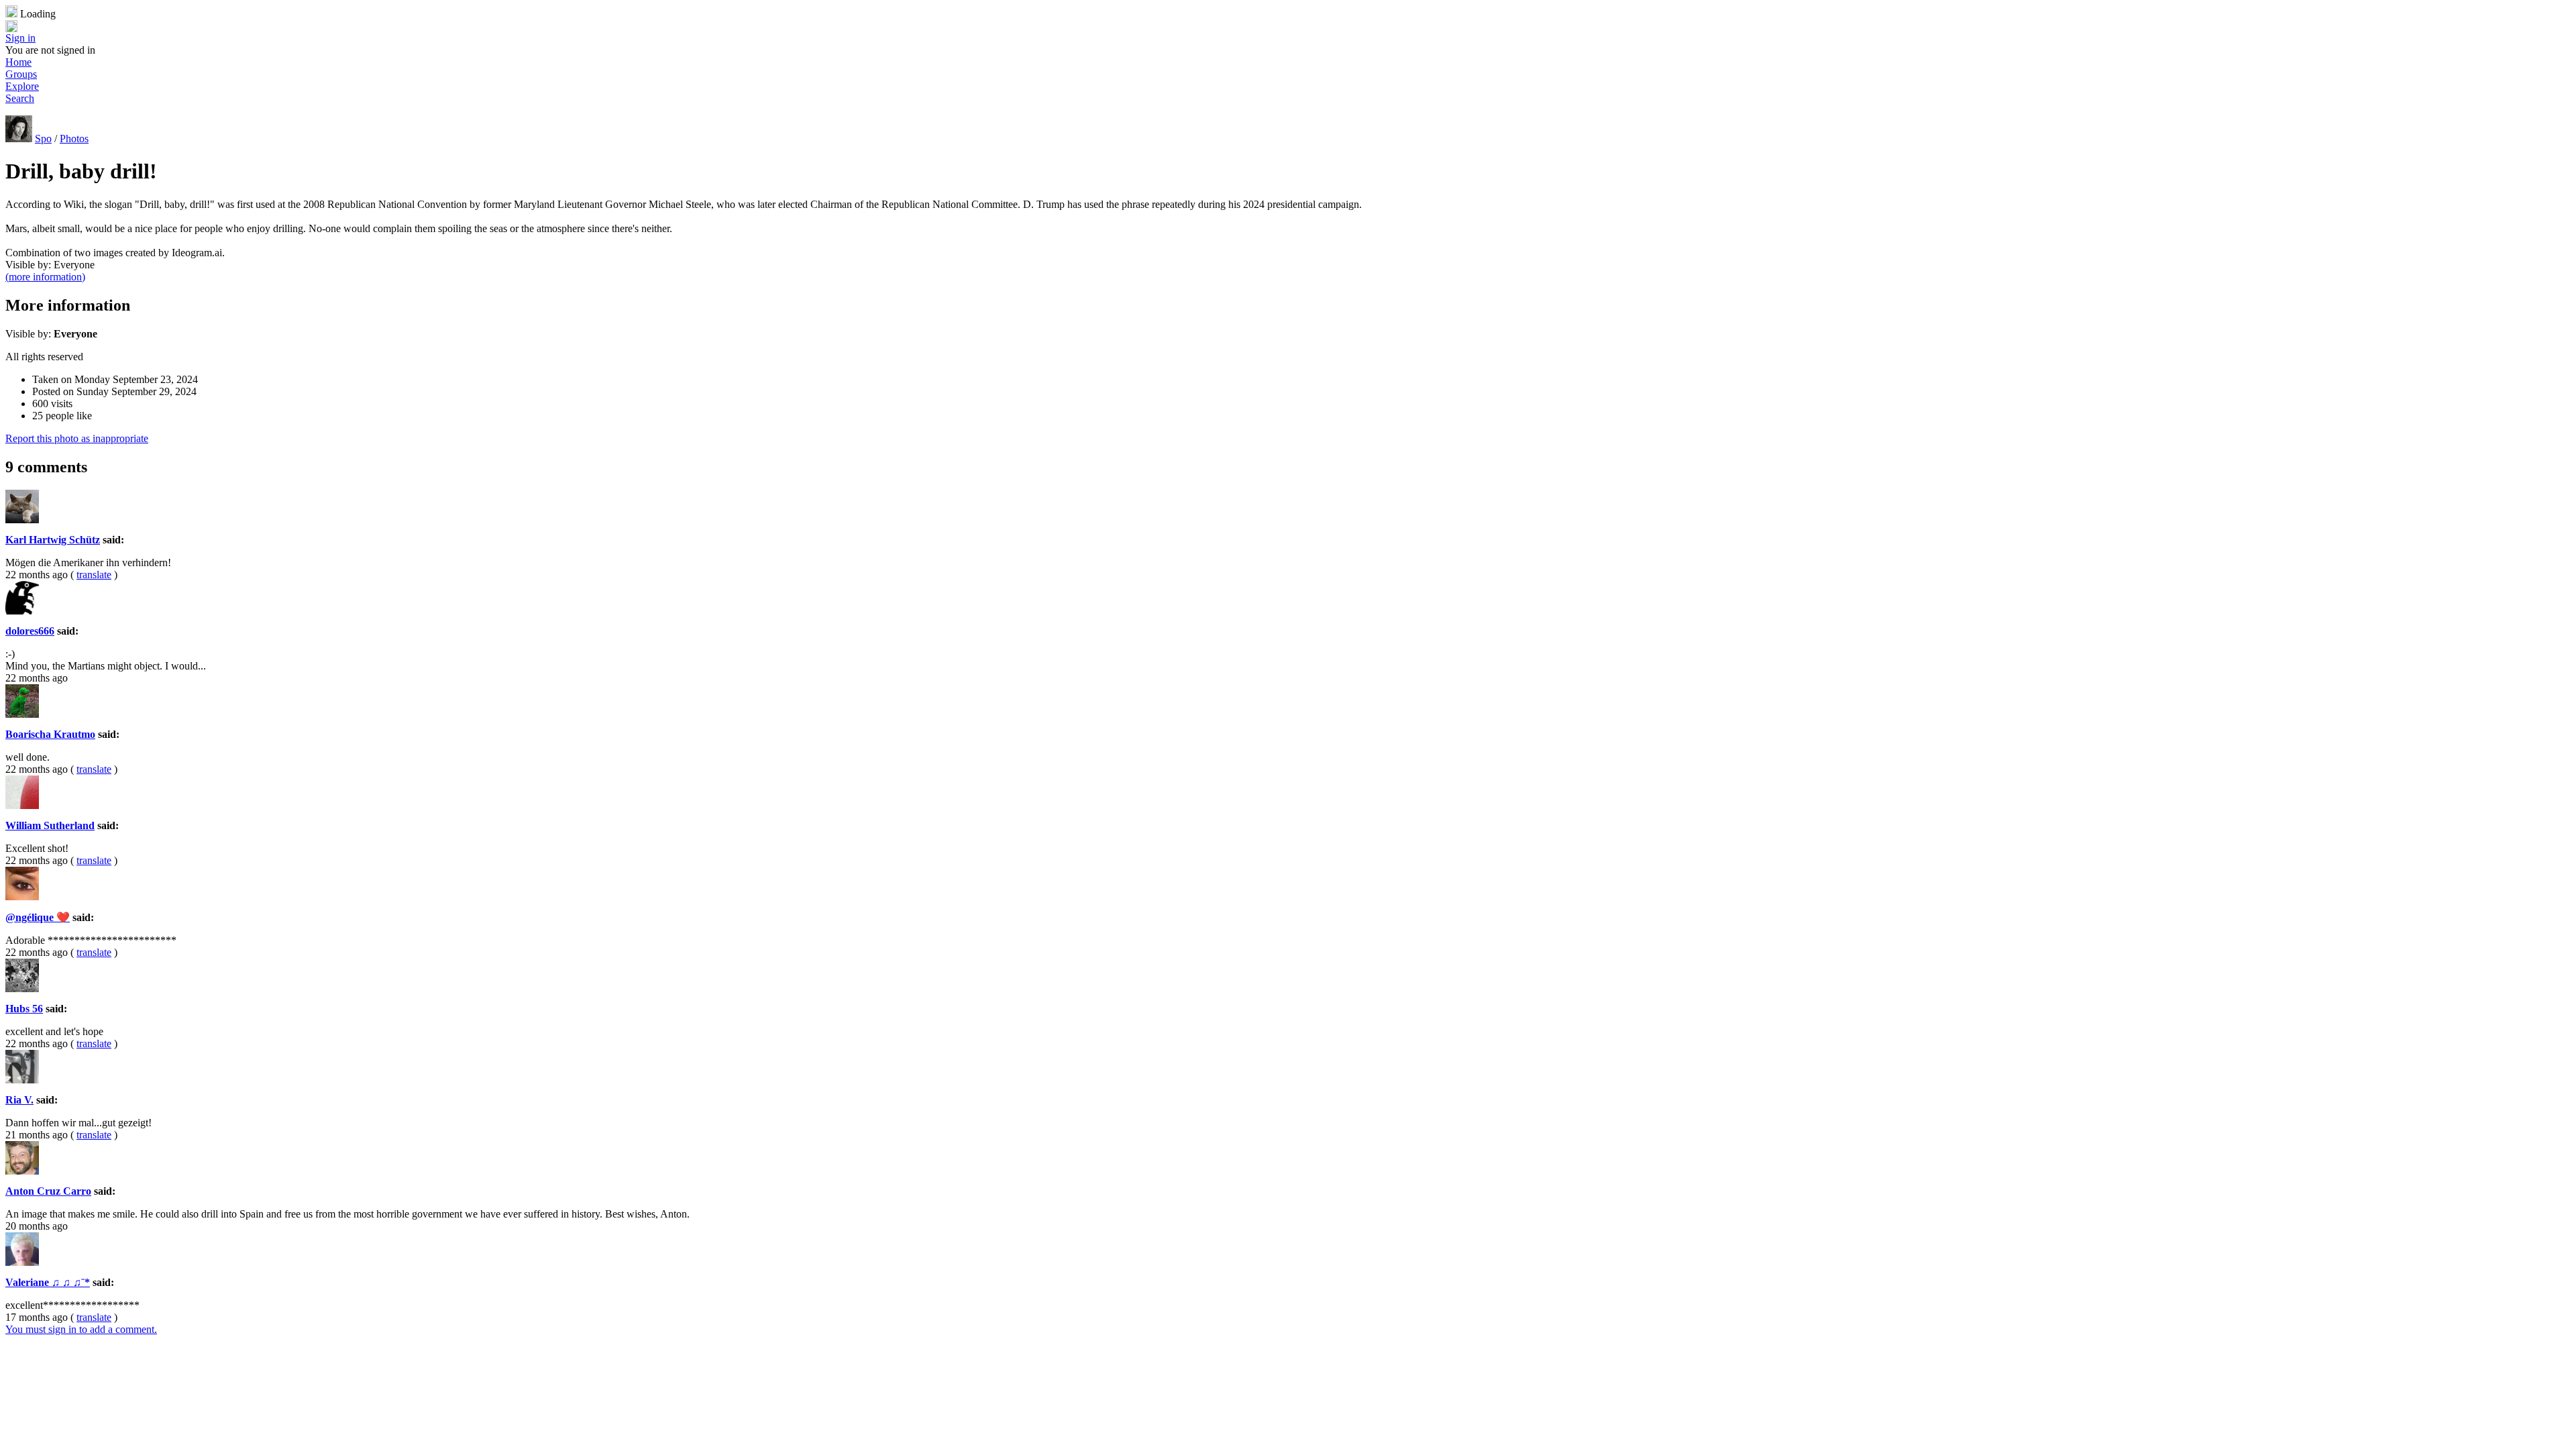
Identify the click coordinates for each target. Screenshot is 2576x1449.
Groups (21, 74)
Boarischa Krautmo (50, 734)
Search (20, 98)
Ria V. (19, 1100)
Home (18, 62)
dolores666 (30, 631)
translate (94, 575)
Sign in (20, 38)
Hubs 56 (24, 1009)
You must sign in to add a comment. (81, 1329)
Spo (43, 139)
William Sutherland (50, 825)
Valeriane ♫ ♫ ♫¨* (48, 1282)
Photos (74, 139)
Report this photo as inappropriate (77, 438)
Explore (22, 86)
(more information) (45, 277)
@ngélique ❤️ (38, 917)
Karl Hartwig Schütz (53, 540)
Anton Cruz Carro (48, 1191)
